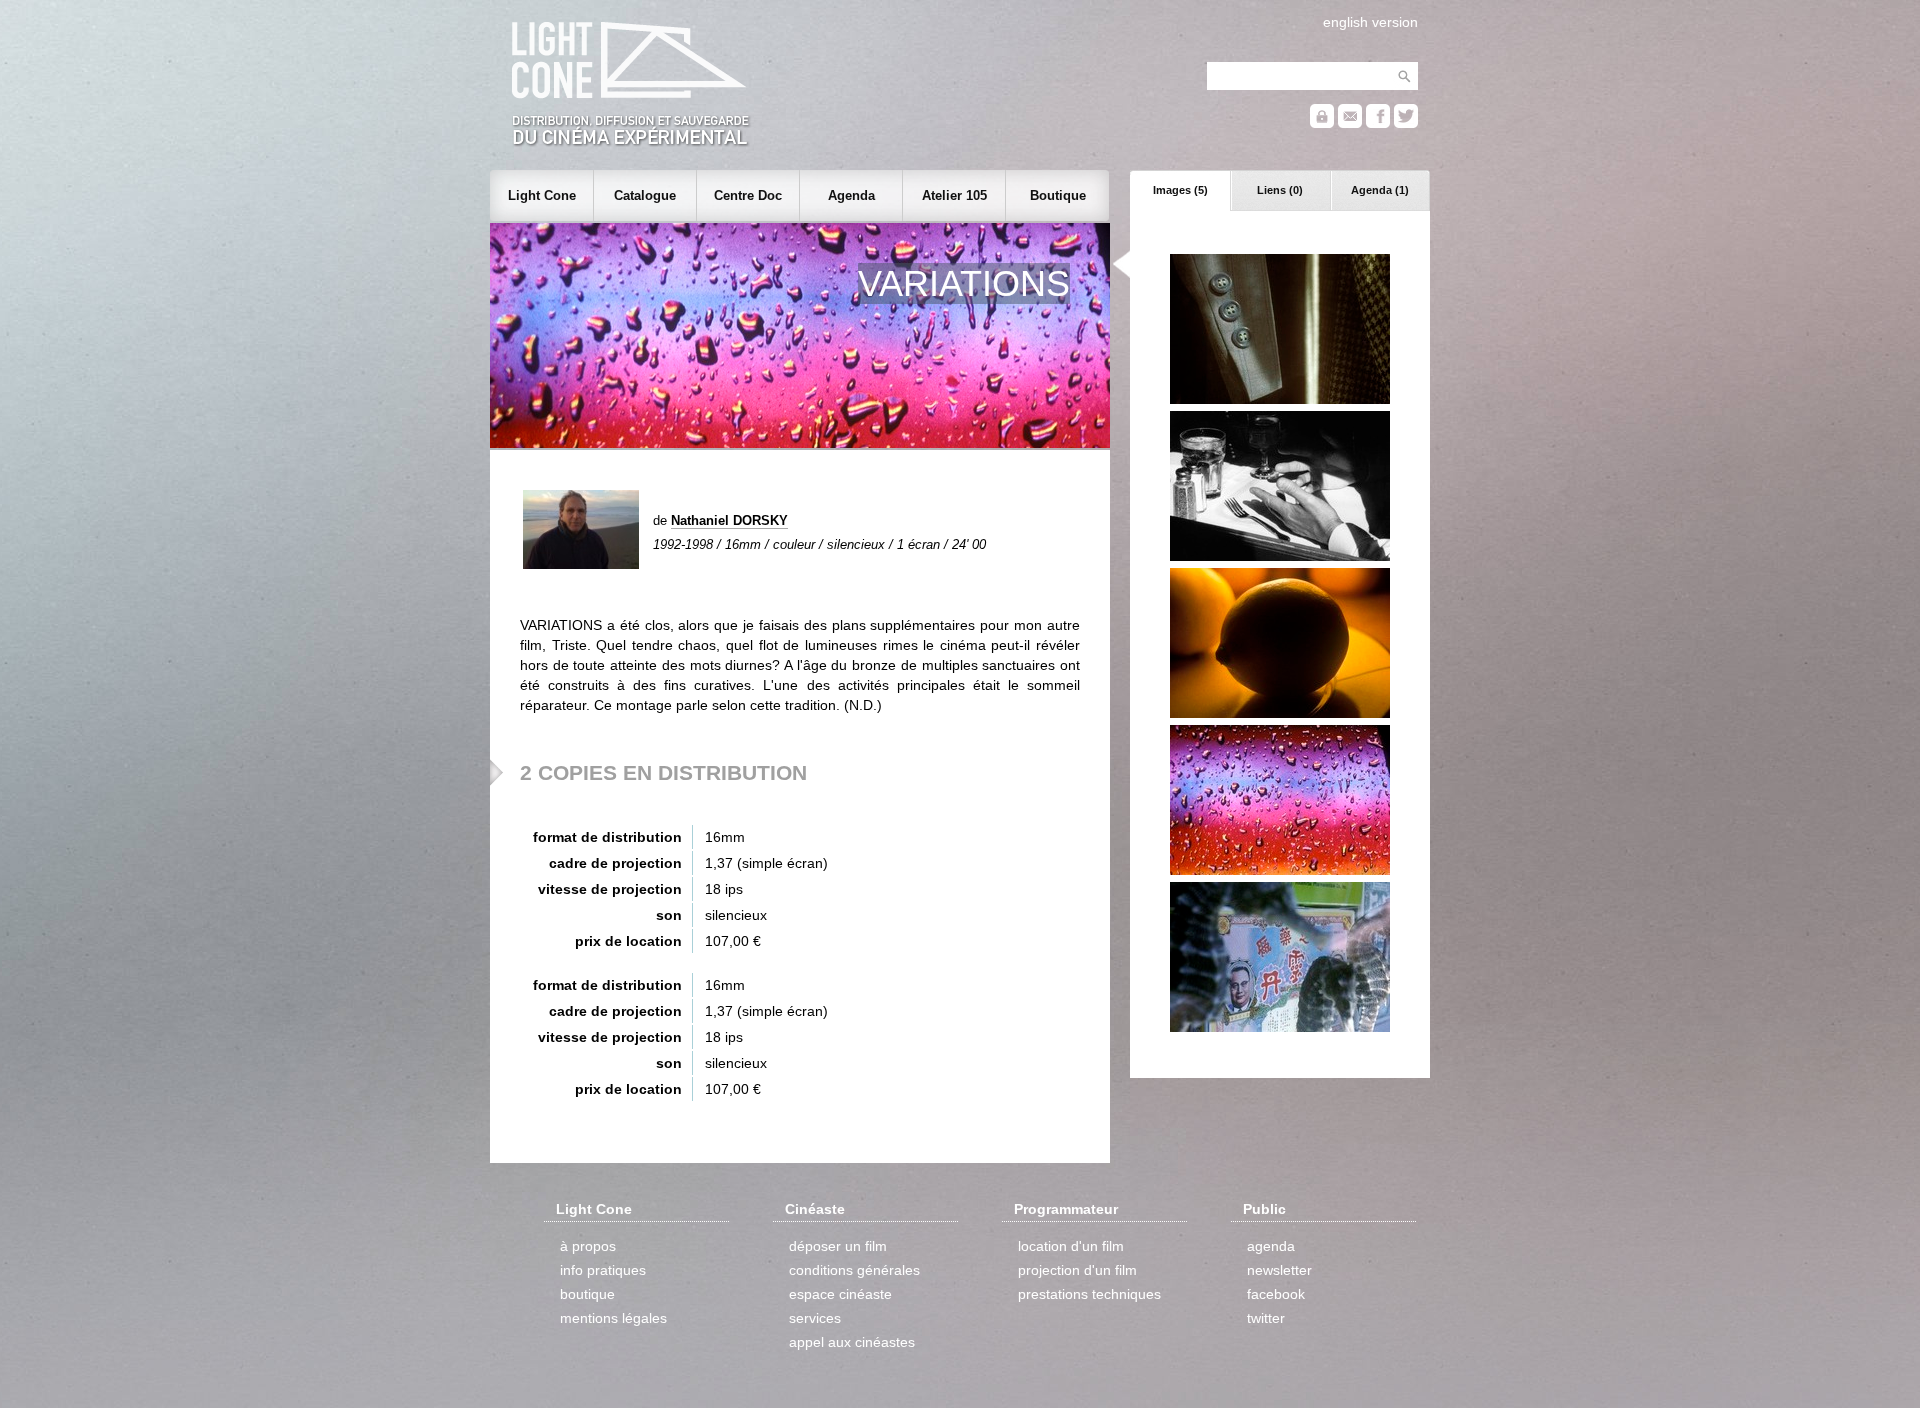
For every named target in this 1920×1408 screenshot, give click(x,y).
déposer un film (838, 1246)
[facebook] (1378, 123)
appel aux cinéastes (852, 1342)
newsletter (1279, 1270)
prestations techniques (1089, 1294)
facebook (1276, 1294)
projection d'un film (1077, 1270)
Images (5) (1180, 190)
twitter (1266, 1318)
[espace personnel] (1322, 123)
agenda (1271, 1246)
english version (1370, 22)
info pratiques (603, 1270)
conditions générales (854, 1270)
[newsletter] (1350, 123)
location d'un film (1071, 1246)
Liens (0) (1280, 190)
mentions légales (613, 1318)
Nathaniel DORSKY (729, 520)
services (815, 1318)
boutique (587, 1294)
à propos (588, 1246)
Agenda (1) (1380, 190)
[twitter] (1406, 123)
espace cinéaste (840, 1294)
